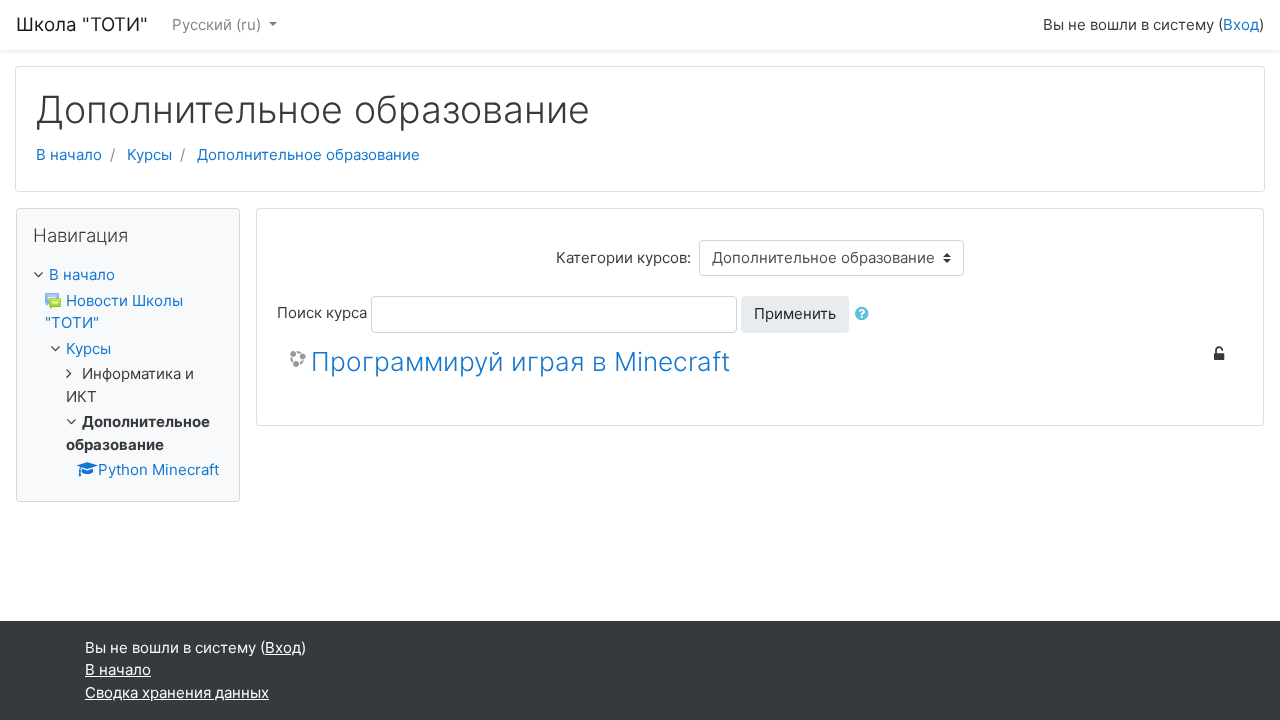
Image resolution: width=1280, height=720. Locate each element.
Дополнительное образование (308, 154)
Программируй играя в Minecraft (520, 361)
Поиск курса (322, 312)
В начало (69, 154)
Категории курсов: (623, 257)
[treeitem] (128, 275)
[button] (866, 314)
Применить (795, 313)
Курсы (149, 154)
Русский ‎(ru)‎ (218, 24)
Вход (1241, 24)
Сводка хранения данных (177, 692)
